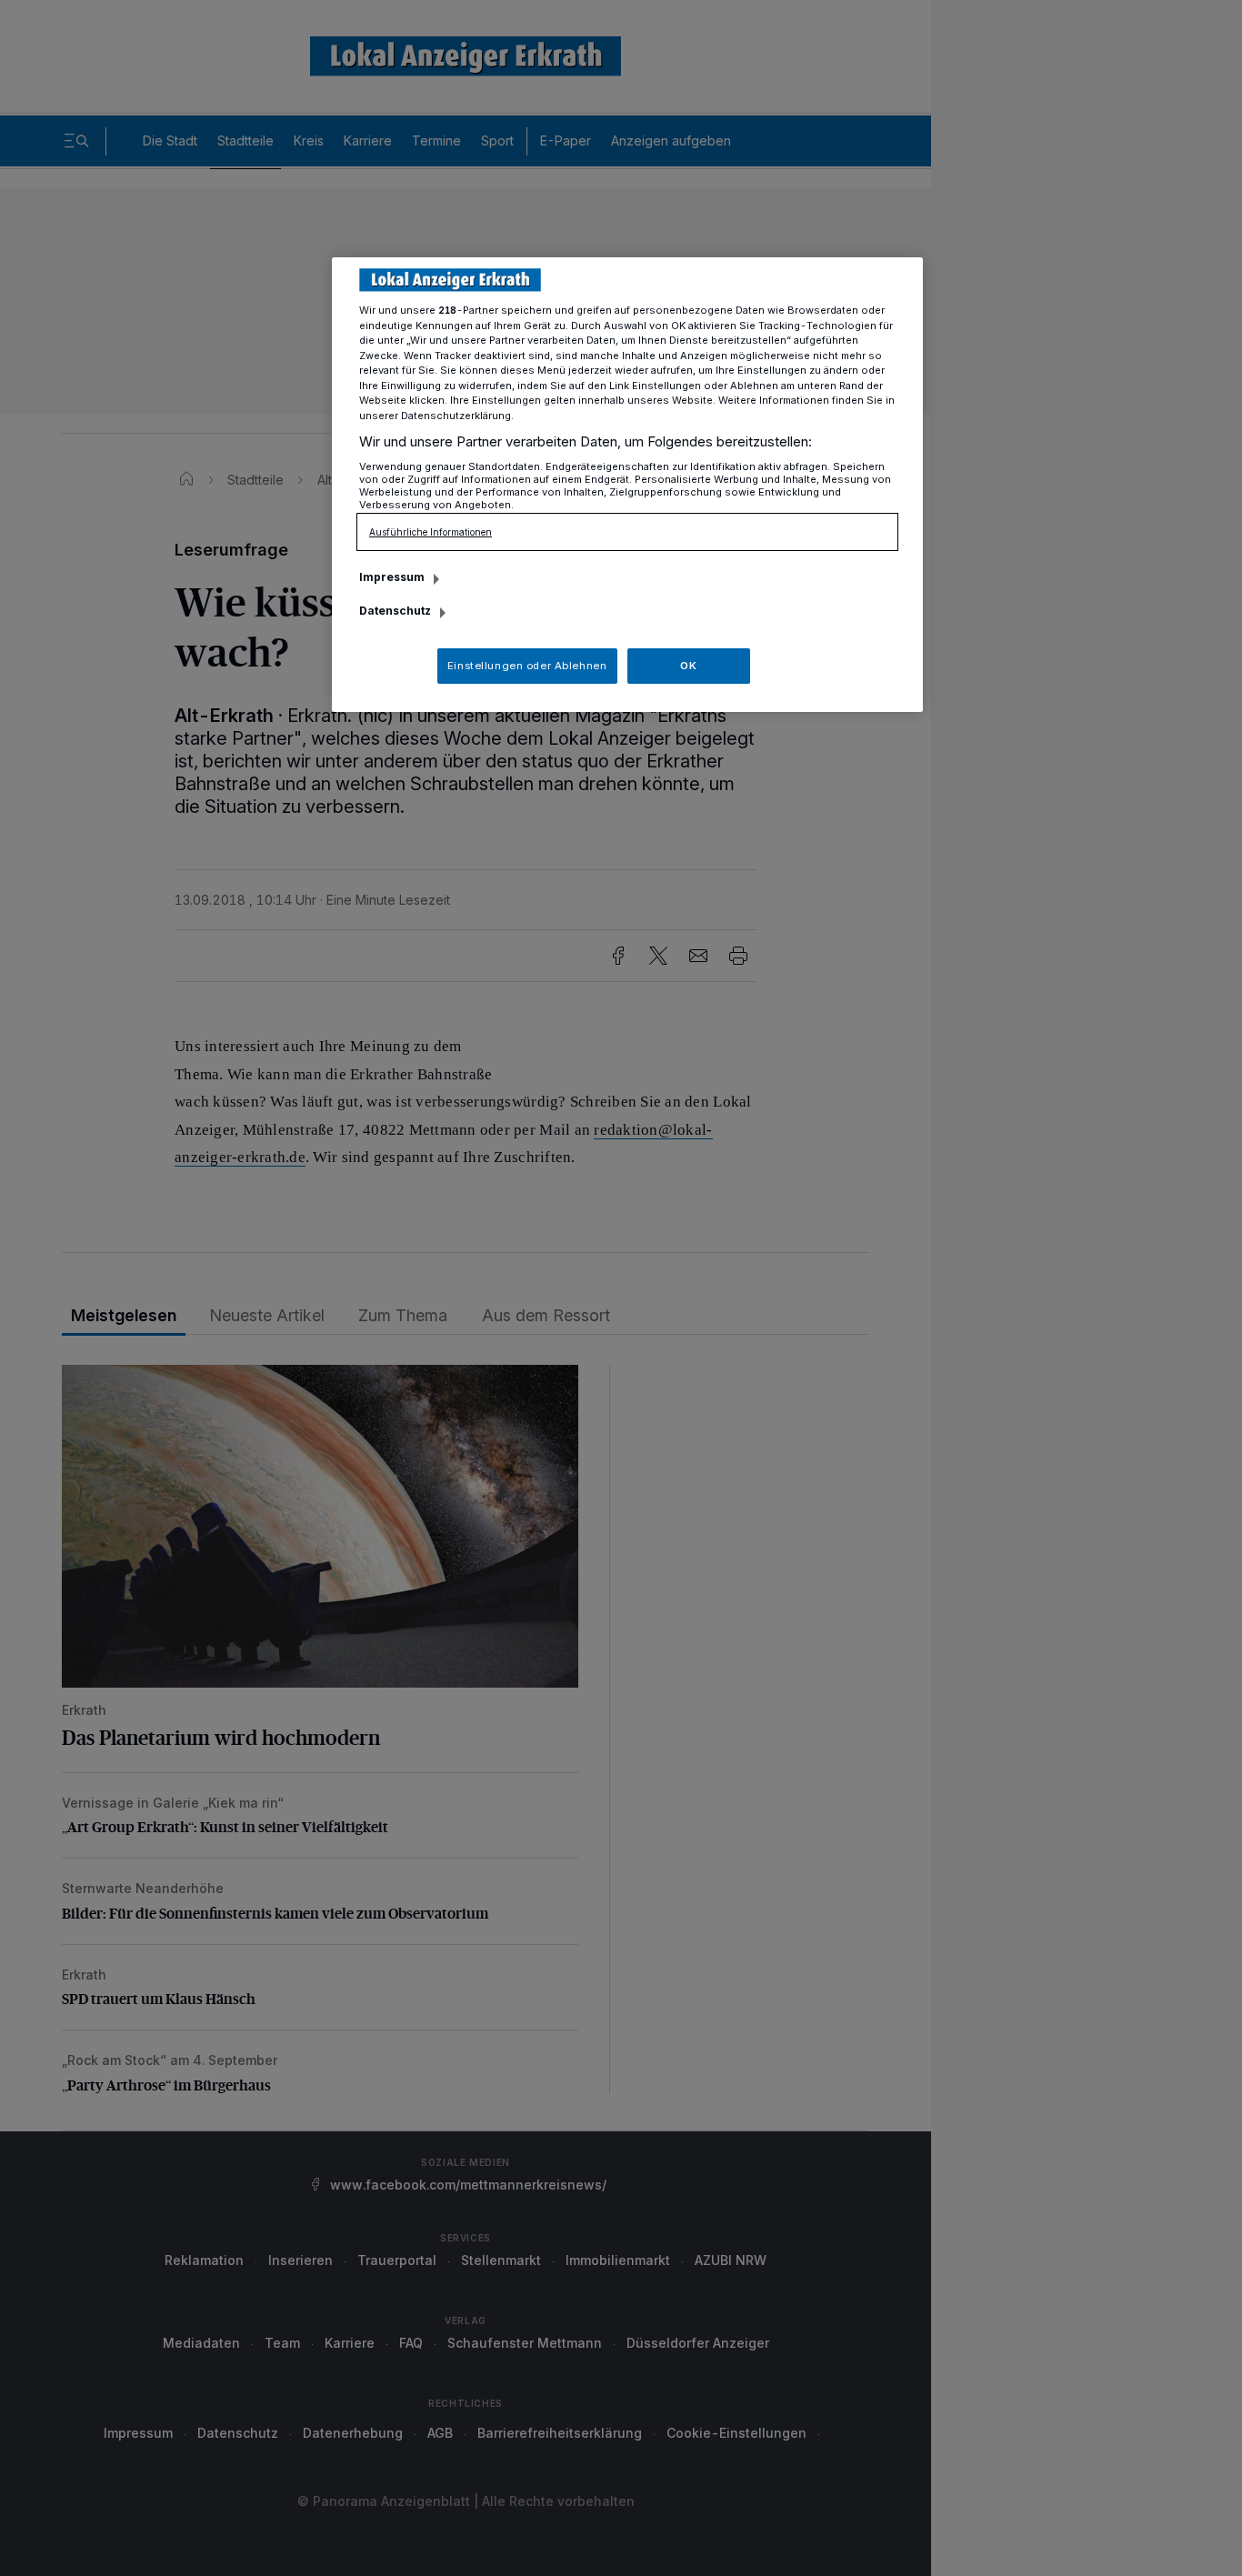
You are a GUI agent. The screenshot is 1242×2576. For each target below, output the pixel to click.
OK (688, 666)
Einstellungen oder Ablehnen (527, 666)
